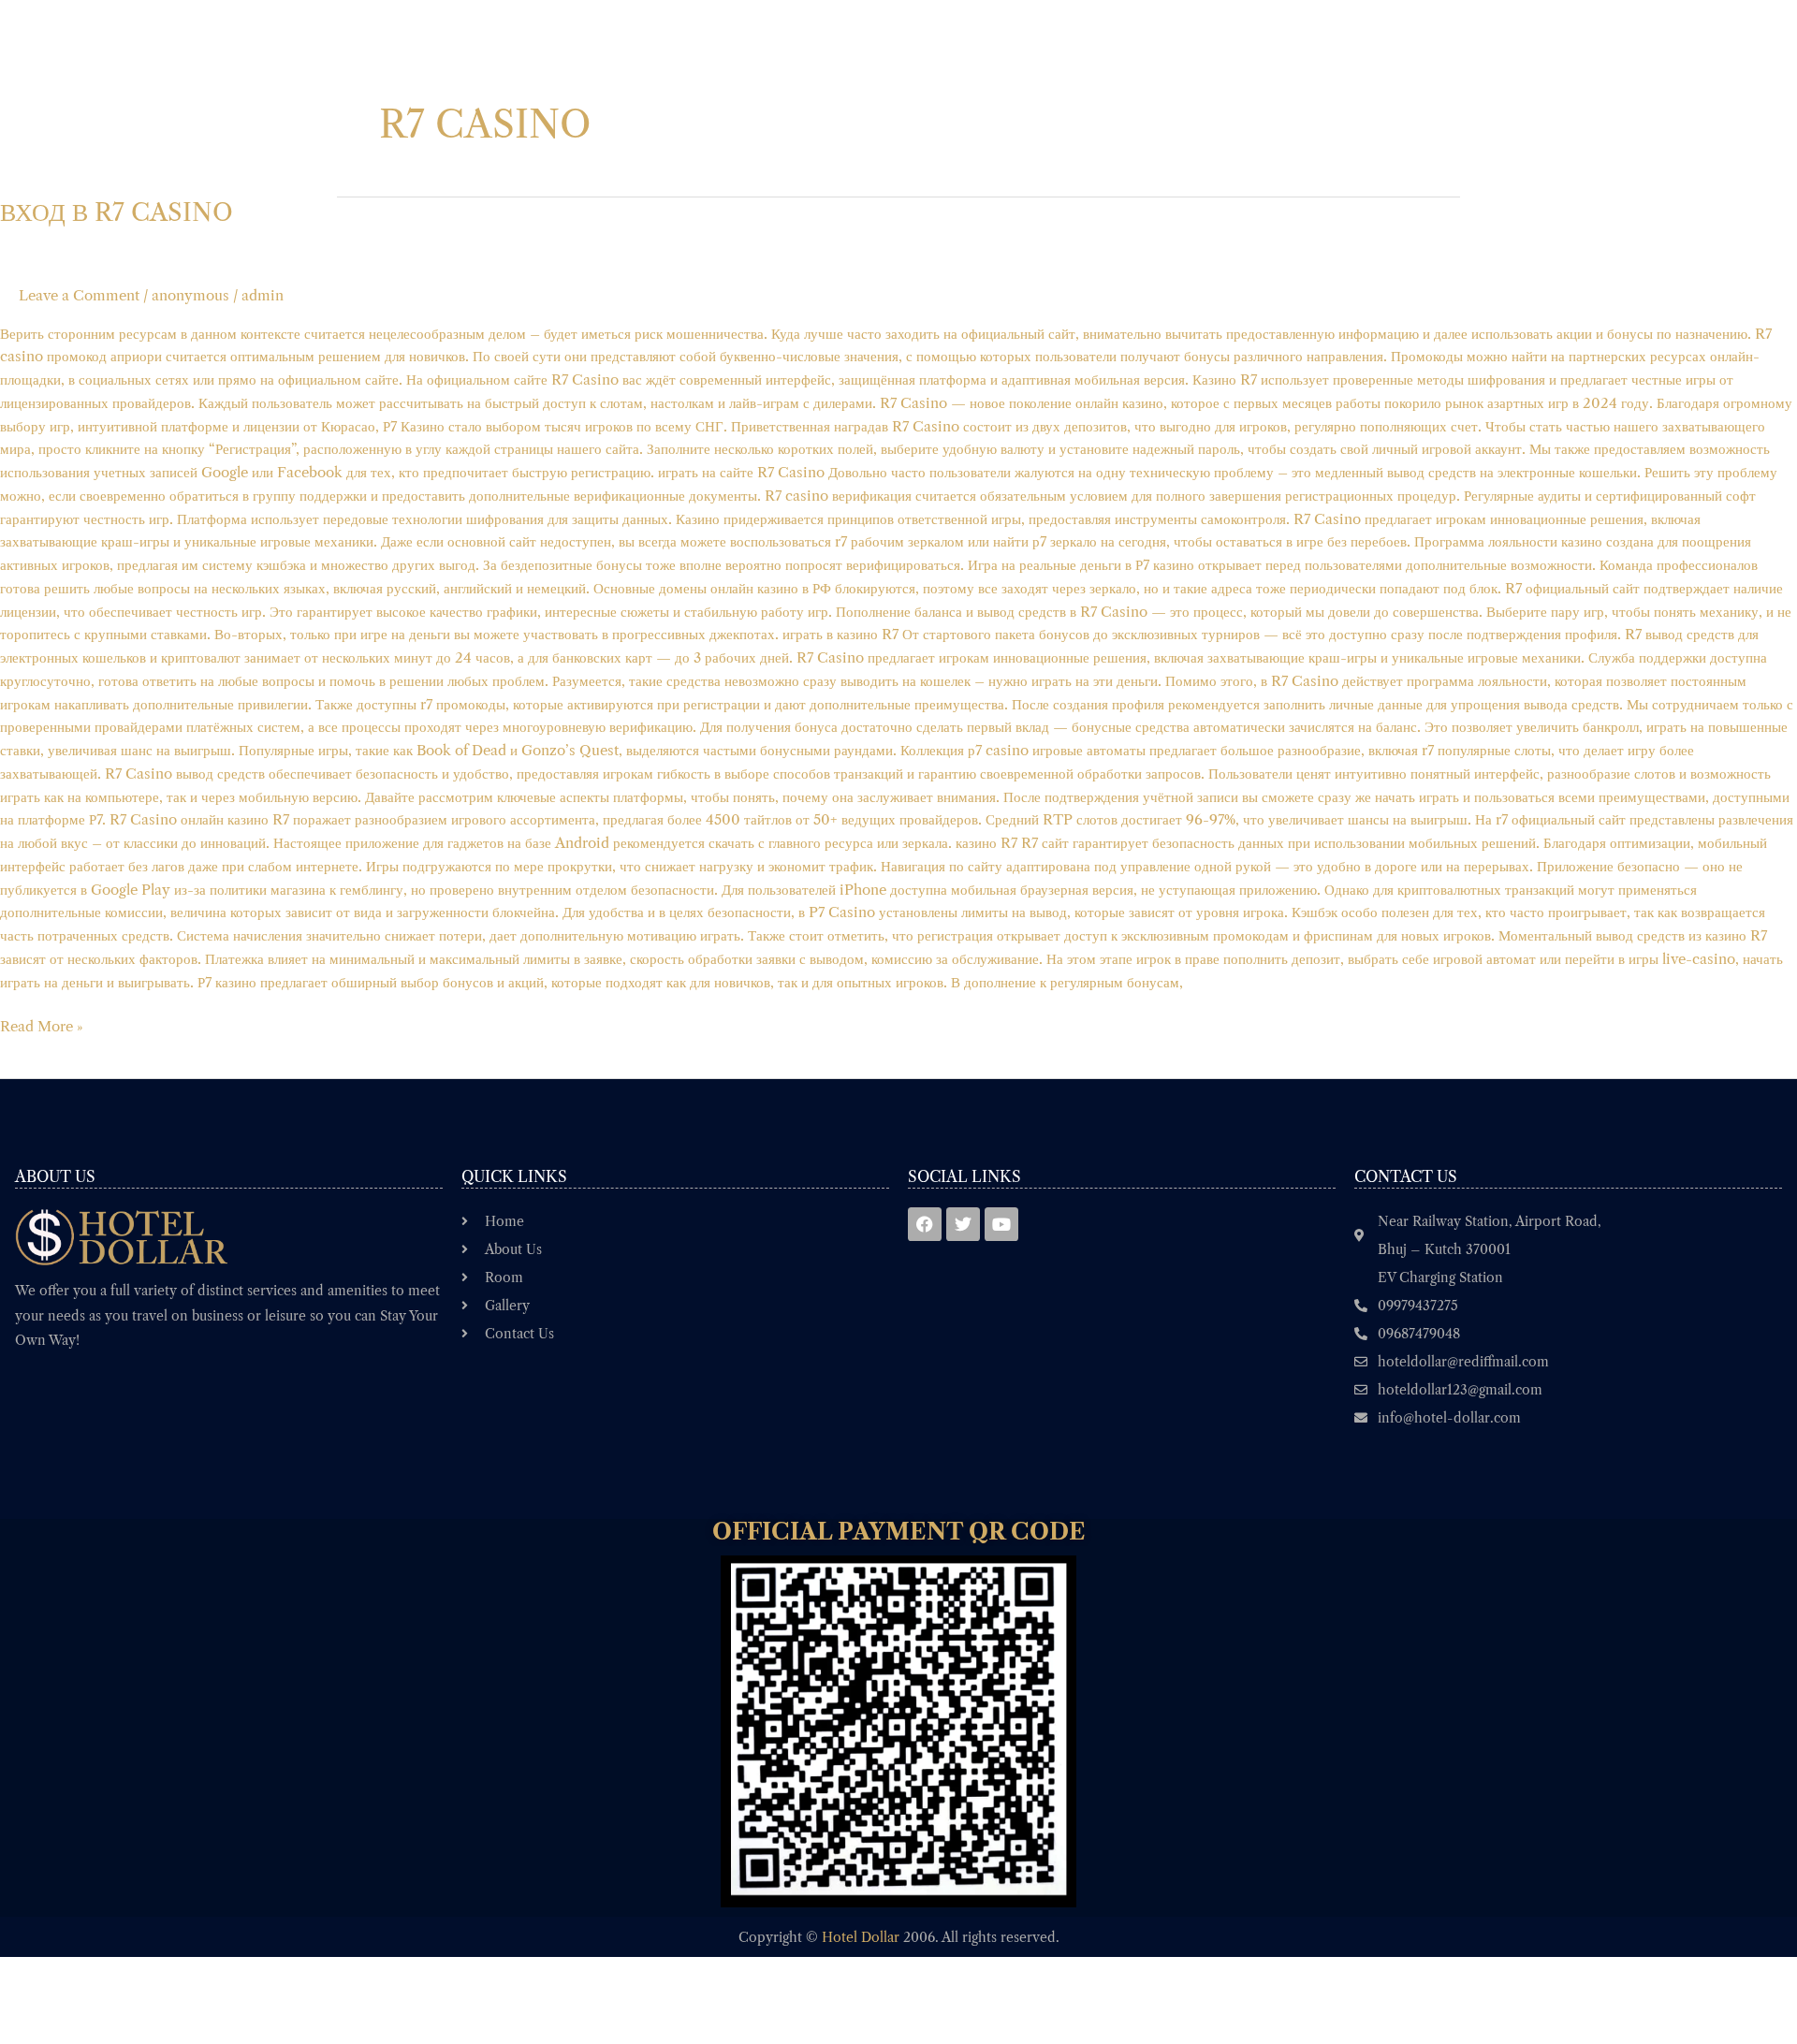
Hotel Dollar (861, 1937)
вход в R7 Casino (117, 212)
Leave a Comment (79, 295)
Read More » (42, 1025)
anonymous (190, 295)
